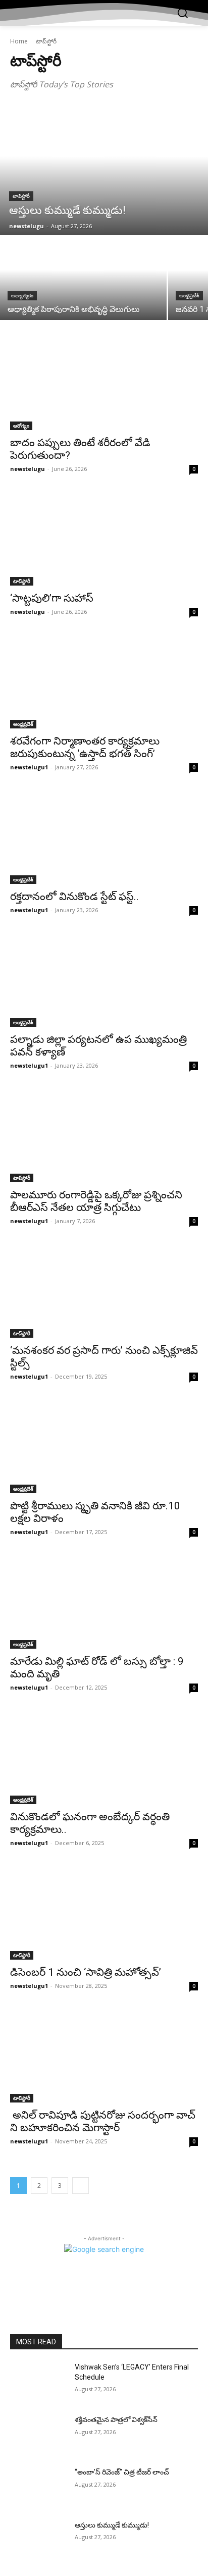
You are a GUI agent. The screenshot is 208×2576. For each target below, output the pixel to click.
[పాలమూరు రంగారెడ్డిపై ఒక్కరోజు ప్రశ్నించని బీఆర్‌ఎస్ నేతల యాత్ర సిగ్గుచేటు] (104, 1135)
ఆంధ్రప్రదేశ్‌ (189, 296)
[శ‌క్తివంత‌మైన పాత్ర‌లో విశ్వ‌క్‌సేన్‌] (38, 2435)
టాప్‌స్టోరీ (21, 196)
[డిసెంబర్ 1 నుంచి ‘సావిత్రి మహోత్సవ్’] (104, 1913)
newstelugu (28, 469)
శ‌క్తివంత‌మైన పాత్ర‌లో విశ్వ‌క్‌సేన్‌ (116, 2420)
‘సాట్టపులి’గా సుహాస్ (52, 598)
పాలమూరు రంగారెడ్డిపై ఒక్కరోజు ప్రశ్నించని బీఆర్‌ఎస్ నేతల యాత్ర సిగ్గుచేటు (96, 1201)
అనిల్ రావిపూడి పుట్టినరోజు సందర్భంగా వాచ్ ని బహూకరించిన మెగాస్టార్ (103, 2121)
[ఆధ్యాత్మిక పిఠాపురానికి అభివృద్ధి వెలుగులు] (83, 278)
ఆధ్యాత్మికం (22, 296)
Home (19, 41)
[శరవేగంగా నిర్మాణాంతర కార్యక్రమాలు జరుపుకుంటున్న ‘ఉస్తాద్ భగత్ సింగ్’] (104, 681)
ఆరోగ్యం (21, 426)
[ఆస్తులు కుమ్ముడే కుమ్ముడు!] (104, 170)
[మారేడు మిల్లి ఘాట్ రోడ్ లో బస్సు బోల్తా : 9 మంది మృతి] (104, 1602)
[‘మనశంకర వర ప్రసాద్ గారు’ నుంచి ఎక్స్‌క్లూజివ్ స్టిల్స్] (104, 1291)
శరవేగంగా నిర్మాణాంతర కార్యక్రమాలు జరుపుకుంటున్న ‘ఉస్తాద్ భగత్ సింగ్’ (85, 747)
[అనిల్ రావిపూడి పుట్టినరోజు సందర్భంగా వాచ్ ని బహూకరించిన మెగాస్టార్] (104, 2056)
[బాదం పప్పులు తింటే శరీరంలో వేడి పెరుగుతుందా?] (104, 383)
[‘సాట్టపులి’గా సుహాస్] (104, 539)
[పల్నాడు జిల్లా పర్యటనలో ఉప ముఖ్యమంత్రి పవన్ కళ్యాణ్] (104, 980)
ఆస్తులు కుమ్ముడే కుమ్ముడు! (112, 2525)
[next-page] (81, 2186)
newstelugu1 (29, 767)
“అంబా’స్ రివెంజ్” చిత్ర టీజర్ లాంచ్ (122, 2472)
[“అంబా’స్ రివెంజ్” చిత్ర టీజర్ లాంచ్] (38, 2487)
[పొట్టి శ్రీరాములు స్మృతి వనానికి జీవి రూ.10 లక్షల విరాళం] (104, 1446)
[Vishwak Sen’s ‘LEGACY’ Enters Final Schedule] (38, 2382)
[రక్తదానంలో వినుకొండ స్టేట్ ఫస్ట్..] (104, 837)
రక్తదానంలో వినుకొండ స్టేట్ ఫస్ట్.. (74, 897)
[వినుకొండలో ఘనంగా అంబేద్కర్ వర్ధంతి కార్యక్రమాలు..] (104, 1757)
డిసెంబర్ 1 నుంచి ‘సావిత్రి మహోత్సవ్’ (86, 1972)
